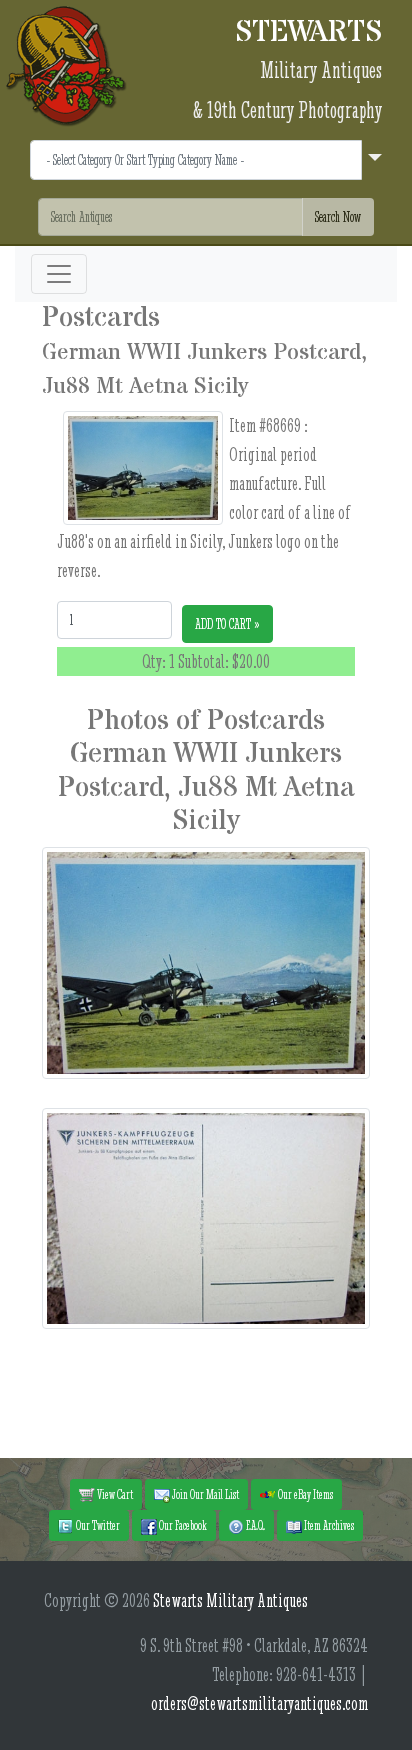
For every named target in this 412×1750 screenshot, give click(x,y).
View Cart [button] (114, 1494)
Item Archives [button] (328, 1525)
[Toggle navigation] (59, 274)
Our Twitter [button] (97, 1525)
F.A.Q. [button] (254, 1525)
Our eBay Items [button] (304, 1494)
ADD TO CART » (227, 624)
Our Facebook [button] (182, 1525)
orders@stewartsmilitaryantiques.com (259, 1703)
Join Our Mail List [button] (204, 1494)
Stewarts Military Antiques (230, 1600)
